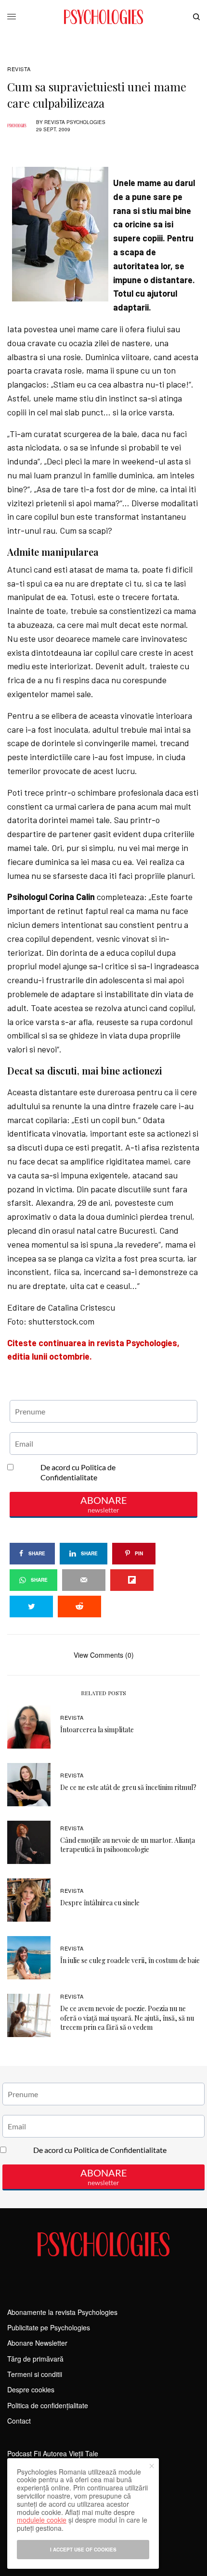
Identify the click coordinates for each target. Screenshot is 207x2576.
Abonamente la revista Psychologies (62, 2312)
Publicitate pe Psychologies (49, 2327)
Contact (19, 2421)
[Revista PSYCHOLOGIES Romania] (103, 17)
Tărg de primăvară (35, 2359)
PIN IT (109, 162)
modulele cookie (42, 2520)
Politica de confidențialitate (48, 2405)
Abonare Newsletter (37, 2343)
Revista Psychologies (75, 122)
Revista (19, 69)
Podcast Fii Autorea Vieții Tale (53, 2453)
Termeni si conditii (35, 2374)
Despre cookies (31, 2389)
